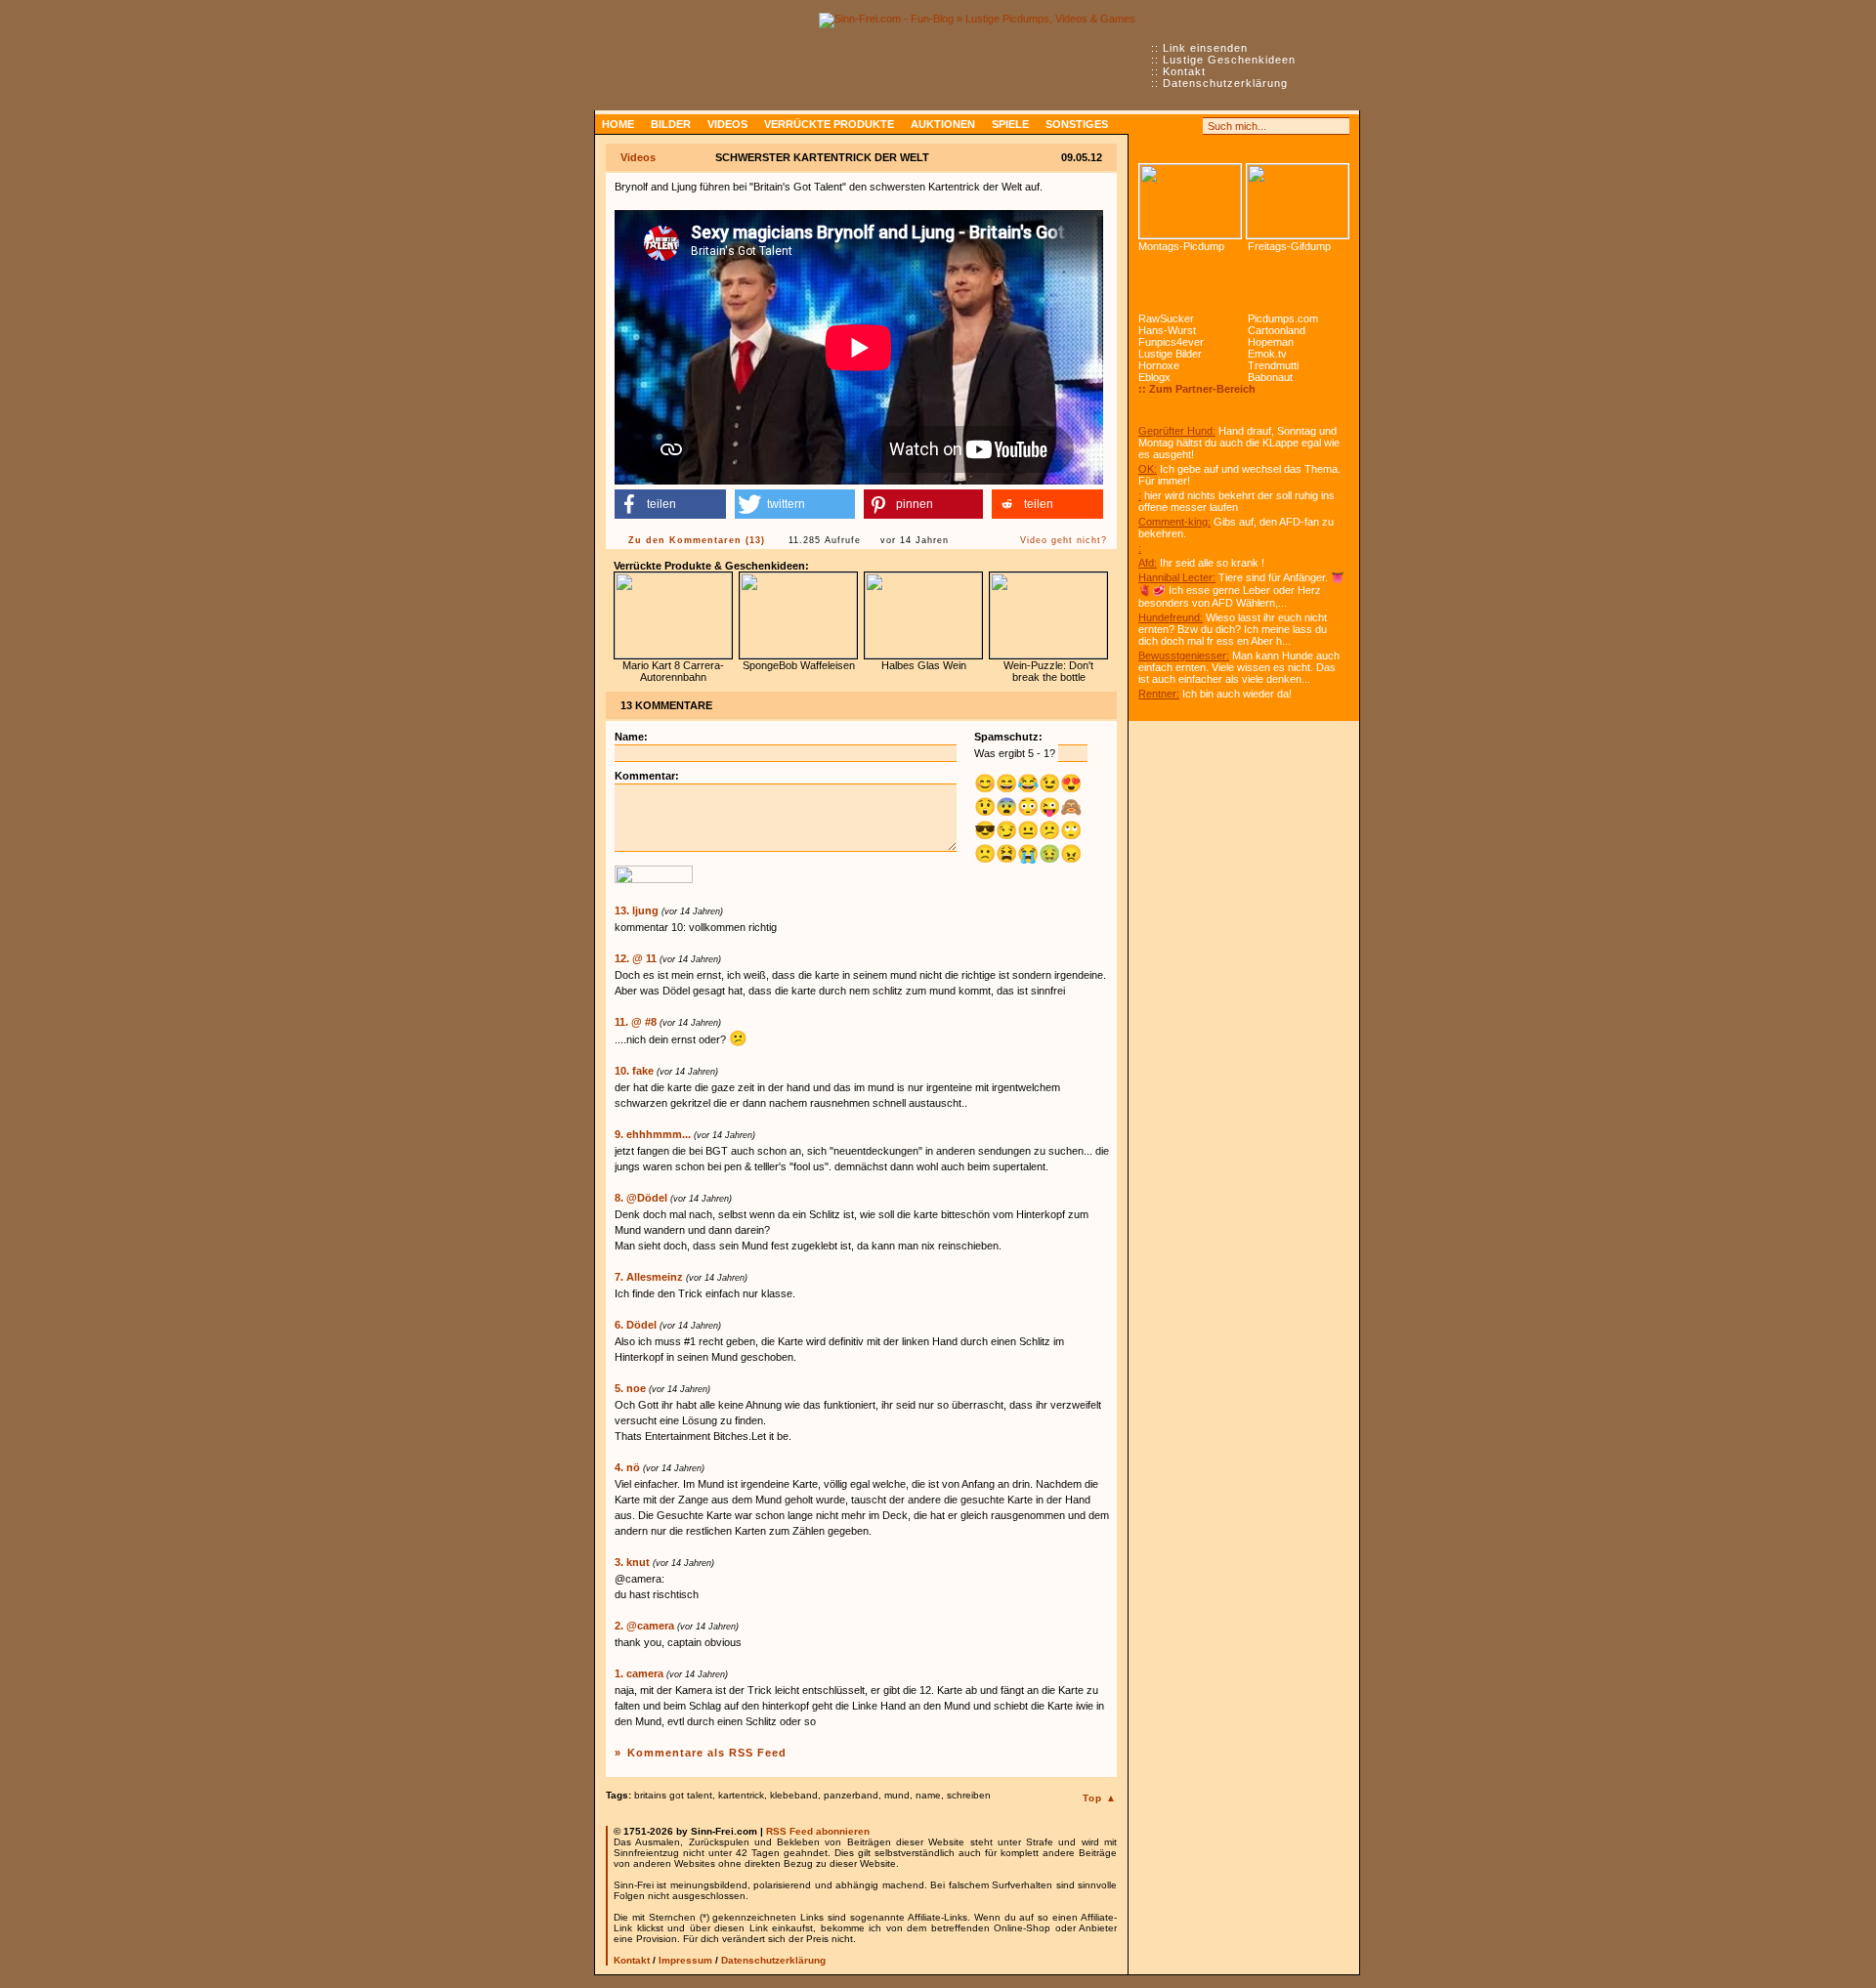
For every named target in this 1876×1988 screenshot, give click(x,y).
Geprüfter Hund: (1177, 431)
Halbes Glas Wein (924, 665)
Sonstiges (1077, 124)
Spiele (1010, 124)
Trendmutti (1273, 365)
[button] (670, 504)
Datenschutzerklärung (1225, 83)
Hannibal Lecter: (1177, 577)
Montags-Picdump (1181, 246)
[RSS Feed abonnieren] (1147, 126)
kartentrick (741, 1795)
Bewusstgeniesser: (1184, 656)
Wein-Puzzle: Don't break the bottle (1048, 671)
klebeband (794, 1795)
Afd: (1148, 563)
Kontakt (1184, 71)
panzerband (851, 1795)
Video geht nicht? (1064, 540)
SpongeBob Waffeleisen (799, 665)
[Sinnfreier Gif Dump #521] (1298, 201)
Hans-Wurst (1167, 330)
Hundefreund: (1171, 617)
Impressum (685, 1960)
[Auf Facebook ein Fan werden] (1169, 126)
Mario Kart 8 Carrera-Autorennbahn (673, 671)
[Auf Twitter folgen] (1190, 126)
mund (897, 1795)
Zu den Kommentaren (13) (697, 540)
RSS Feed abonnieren (818, 1831)
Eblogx (1154, 377)
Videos (727, 124)
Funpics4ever (1171, 342)
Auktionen (943, 124)
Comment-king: (1174, 522)
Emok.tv (1267, 354)
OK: (1148, 469)
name (928, 1795)
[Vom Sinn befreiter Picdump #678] (1190, 201)
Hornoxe (1159, 365)
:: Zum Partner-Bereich (1197, 389)
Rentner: (1159, 694)
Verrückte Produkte (829, 124)
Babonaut (1270, 377)
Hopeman (1271, 342)
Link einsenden (1205, 48)
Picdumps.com (1283, 318)
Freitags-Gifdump (1289, 246)
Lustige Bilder (1170, 354)
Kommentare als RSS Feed (707, 1753)
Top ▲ (1100, 1798)
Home (618, 124)
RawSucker (1166, 318)
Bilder (671, 124)
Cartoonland (1277, 330)
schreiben (969, 1795)
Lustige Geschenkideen (1229, 60)
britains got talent (673, 1795)
